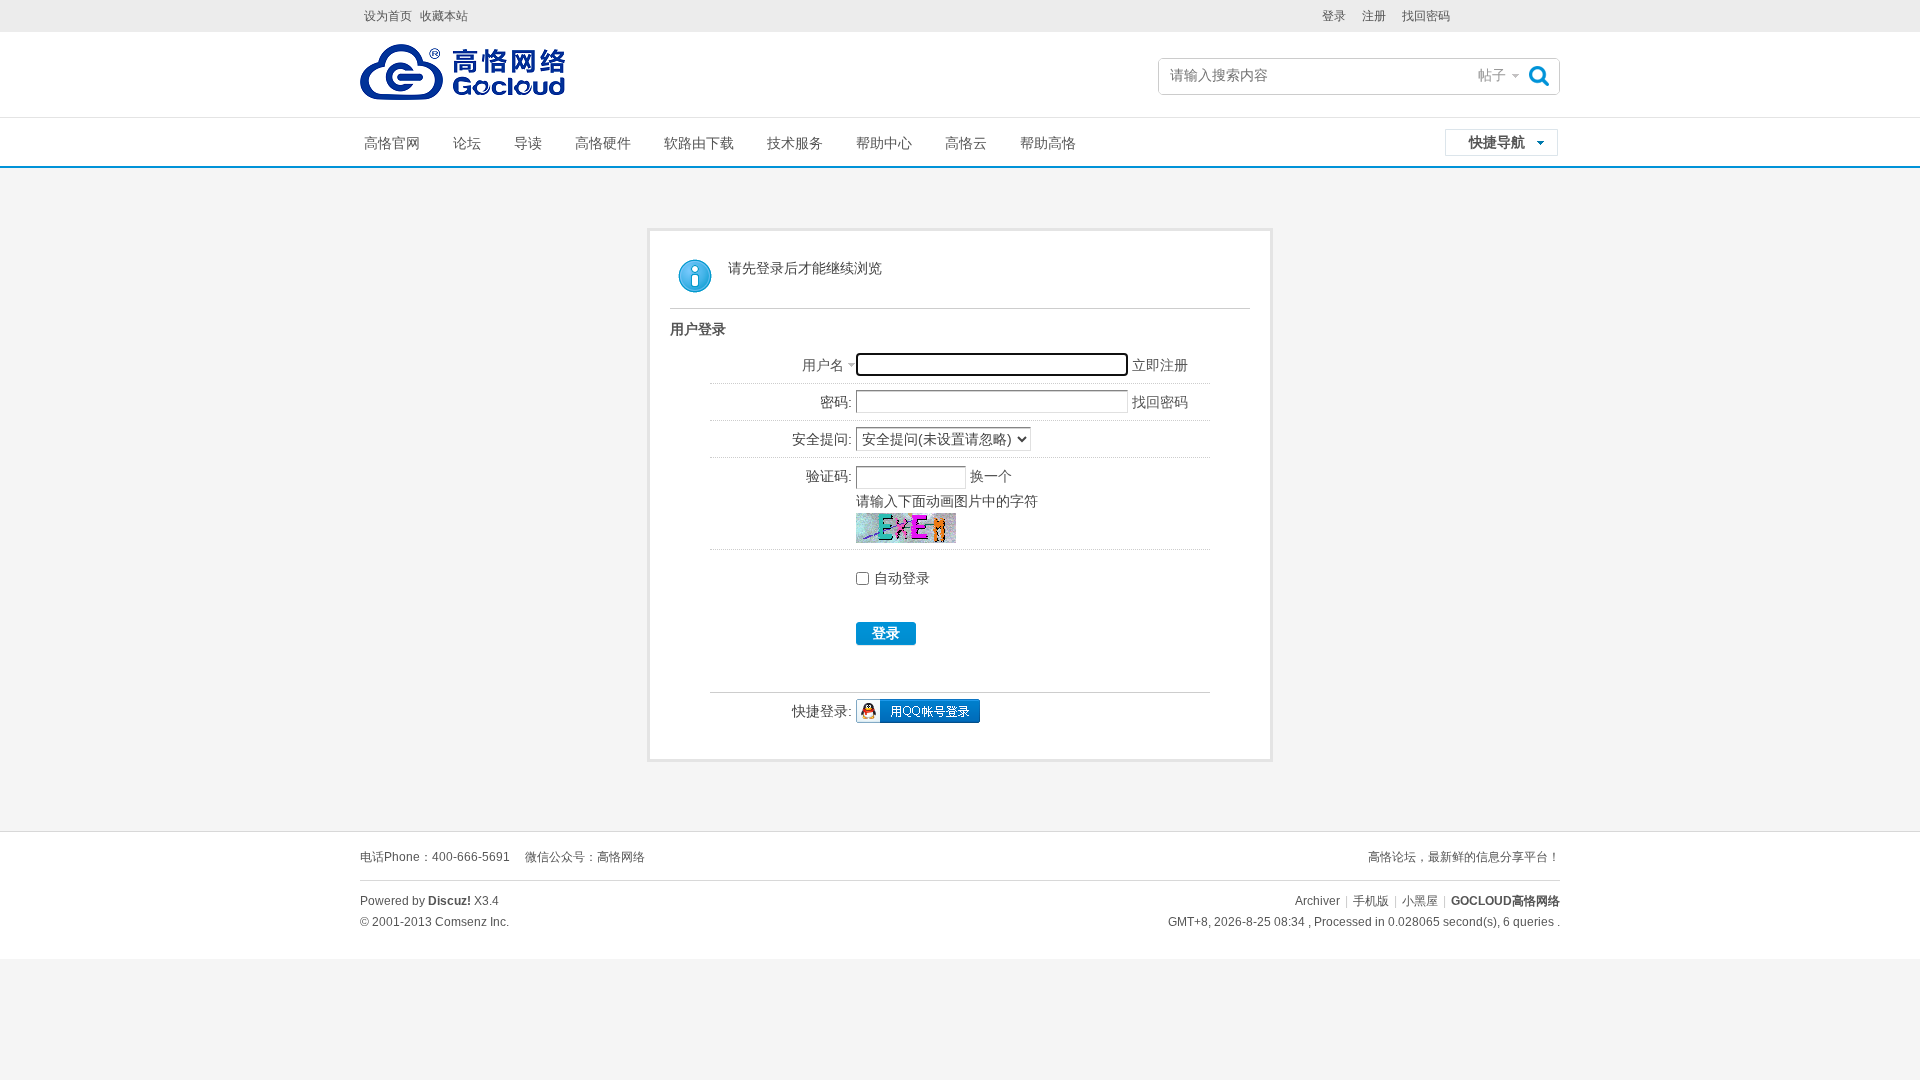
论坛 (467, 143)
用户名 (823, 365)
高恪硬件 (603, 143)
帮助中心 (884, 143)
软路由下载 (699, 143)
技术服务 (795, 143)
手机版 (1371, 901)
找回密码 (1426, 16)
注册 (1374, 16)
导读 (528, 143)
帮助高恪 (1048, 143)
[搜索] (1544, 75)
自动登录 (902, 578)
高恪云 (966, 143)
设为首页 (388, 16)
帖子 (1492, 75)
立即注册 (1160, 365)
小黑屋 (1420, 901)
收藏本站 (444, 16)
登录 (1334, 16)
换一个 (991, 476)
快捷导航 (1497, 142)
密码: (836, 402)
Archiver (1317, 901)
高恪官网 (392, 143)
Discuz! (449, 901)
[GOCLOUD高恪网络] (462, 76)
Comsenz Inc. (472, 922)
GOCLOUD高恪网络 (1505, 901)
